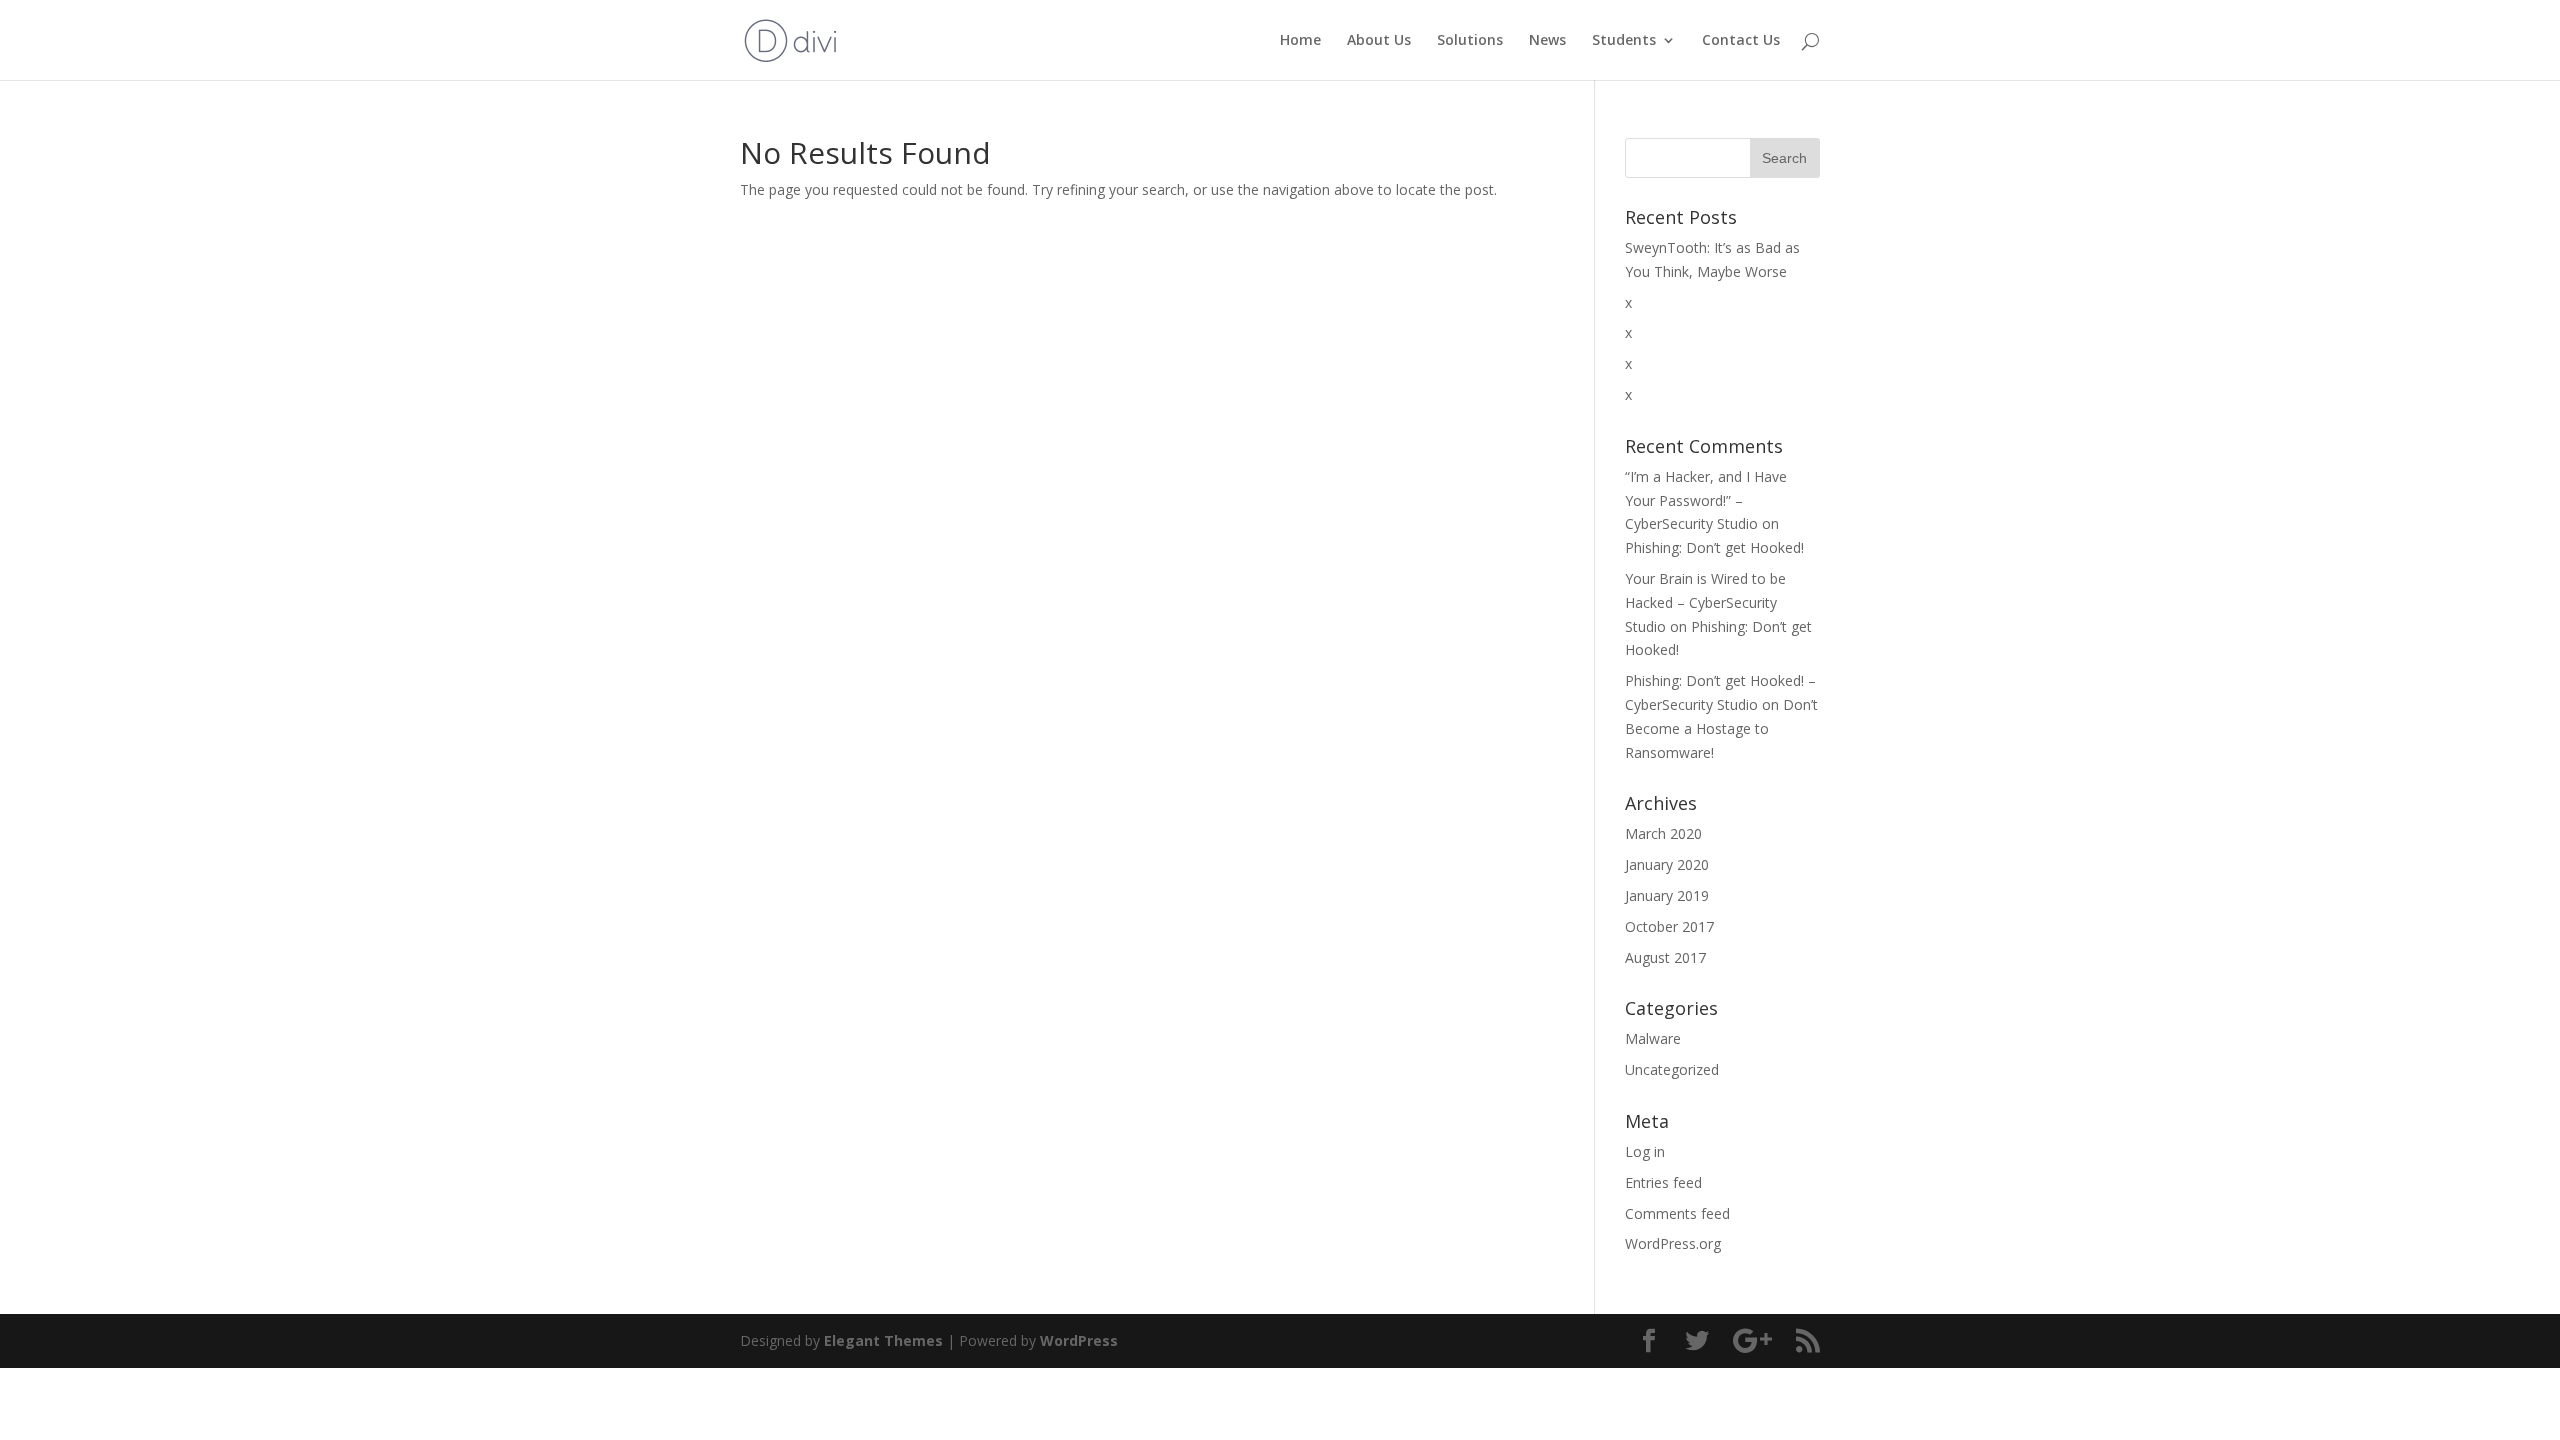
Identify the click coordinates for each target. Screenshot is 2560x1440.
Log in (1645, 1151)
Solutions (1470, 41)
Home (1300, 41)
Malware (1653, 1038)
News (1547, 41)
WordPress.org (1673, 1243)
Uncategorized (1672, 1069)
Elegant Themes (883, 1340)
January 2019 (1667, 895)
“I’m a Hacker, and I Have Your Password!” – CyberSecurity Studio (1706, 500)
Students (1624, 41)
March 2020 (1663, 833)
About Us (1379, 41)
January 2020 (1667, 864)
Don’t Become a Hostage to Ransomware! (1721, 728)
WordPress (1079, 1340)
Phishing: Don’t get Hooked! (1714, 547)
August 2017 (1665, 957)
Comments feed (1677, 1213)
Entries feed (1663, 1182)
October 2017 (1669, 926)
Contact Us (1741, 41)
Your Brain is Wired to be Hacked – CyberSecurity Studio (1705, 602)
